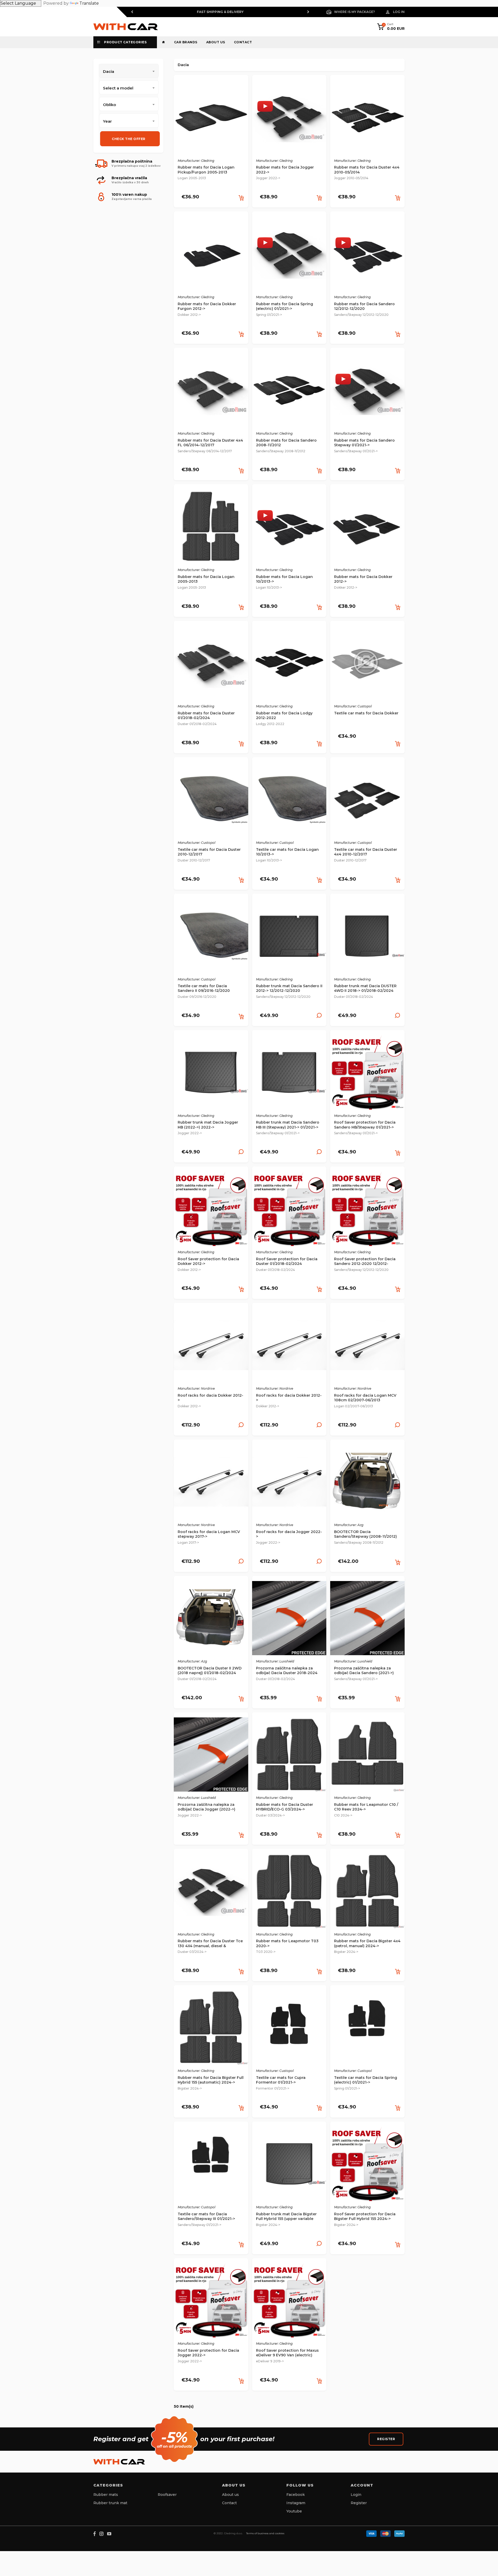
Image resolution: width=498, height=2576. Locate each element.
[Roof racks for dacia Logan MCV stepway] (211, 1483)
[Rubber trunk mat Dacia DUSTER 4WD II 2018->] (367, 938)
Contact (243, 42)
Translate (89, 3)
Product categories (125, 42)
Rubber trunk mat (110, 2503)
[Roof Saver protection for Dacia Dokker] (211, 1211)
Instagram (296, 2503)
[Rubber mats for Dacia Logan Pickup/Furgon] (211, 119)
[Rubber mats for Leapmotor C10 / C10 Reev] (367, 1756)
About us (216, 42)
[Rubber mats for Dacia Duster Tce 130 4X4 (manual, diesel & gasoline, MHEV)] (211, 1893)
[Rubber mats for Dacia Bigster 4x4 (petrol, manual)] (367, 1893)
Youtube (294, 2511)
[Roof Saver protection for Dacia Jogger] (211, 2302)
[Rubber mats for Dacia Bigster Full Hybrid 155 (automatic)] (211, 2029)
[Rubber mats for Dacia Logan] (211, 528)
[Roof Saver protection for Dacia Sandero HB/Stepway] (367, 1074)
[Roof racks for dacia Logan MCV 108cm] (367, 1347)
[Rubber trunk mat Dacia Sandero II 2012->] (289, 938)
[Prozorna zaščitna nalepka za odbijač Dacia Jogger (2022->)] (211, 1756)
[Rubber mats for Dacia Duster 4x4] (367, 119)
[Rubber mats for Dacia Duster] (211, 665)
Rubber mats (106, 2495)
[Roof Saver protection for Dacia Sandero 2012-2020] (367, 1211)
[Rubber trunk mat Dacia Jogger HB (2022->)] (211, 1074)
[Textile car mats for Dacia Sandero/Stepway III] (211, 2166)
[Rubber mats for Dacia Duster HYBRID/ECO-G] (289, 1756)
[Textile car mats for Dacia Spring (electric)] (367, 2029)
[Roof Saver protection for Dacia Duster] (289, 1211)
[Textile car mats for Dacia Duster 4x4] (367, 801)
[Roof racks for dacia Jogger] (289, 1483)
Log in (399, 12)
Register (386, 2439)
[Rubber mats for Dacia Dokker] (367, 528)
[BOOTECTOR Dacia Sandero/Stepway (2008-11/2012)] (367, 1483)
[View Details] (319, 1017)
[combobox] (129, 87)
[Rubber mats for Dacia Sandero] (367, 256)
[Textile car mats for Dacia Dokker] (367, 665)
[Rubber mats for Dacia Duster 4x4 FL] (211, 392)
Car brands (186, 42)
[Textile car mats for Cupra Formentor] (289, 2029)
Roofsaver (167, 2495)
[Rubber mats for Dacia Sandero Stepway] (367, 392)
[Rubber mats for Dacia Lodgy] (289, 665)
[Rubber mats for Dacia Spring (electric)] (289, 256)
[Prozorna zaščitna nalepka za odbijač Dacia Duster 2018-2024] (289, 1620)
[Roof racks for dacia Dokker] (211, 1347)
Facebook (296, 2495)
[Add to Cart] (241, 198)
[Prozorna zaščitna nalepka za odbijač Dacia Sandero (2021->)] (367, 1620)
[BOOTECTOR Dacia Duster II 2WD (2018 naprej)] (211, 1620)
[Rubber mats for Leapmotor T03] (289, 1893)
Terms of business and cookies (265, 2533)
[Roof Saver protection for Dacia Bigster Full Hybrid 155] (367, 2166)
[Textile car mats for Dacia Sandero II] (211, 938)
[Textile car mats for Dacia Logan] (289, 801)
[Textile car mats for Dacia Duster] (211, 801)
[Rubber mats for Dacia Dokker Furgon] (211, 256)
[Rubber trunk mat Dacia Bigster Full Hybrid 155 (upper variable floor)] (289, 2166)
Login (356, 2495)
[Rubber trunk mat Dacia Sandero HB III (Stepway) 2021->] (289, 1074)
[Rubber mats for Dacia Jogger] (289, 119)
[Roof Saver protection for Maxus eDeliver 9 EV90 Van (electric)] (289, 2302)
